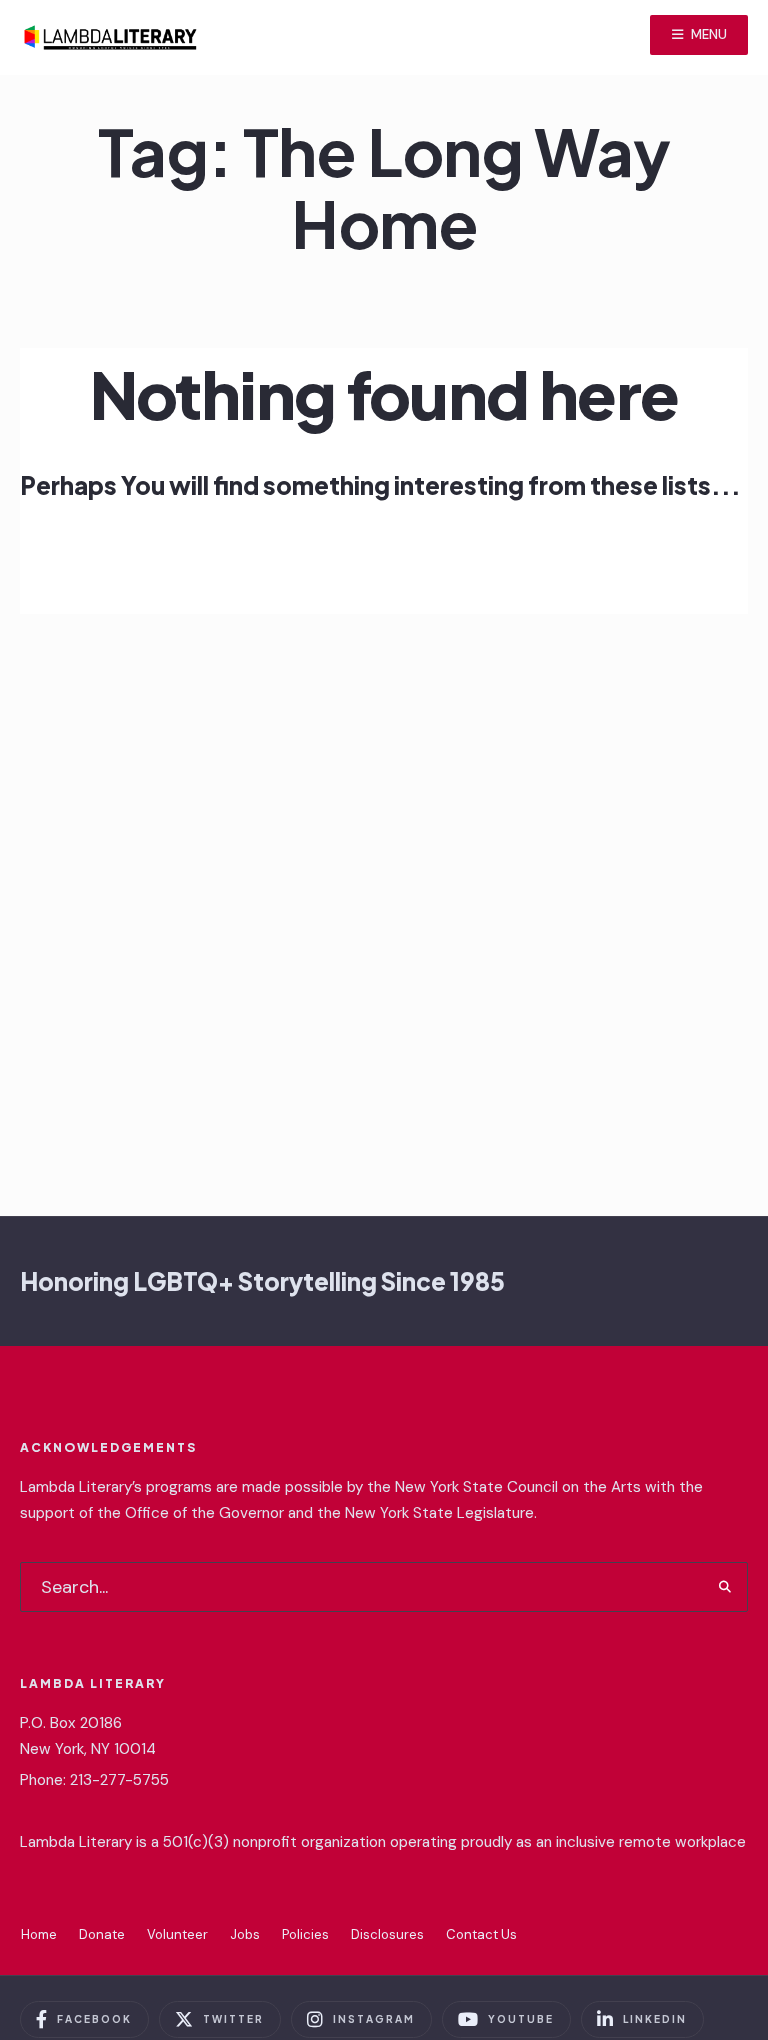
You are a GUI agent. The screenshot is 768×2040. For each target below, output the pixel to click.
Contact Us (481, 1934)
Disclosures (387, 1934)
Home (39, 1934)
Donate (102, 1934)
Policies (305, 1934)
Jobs (245, 1934)
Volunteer (177, 1934)
